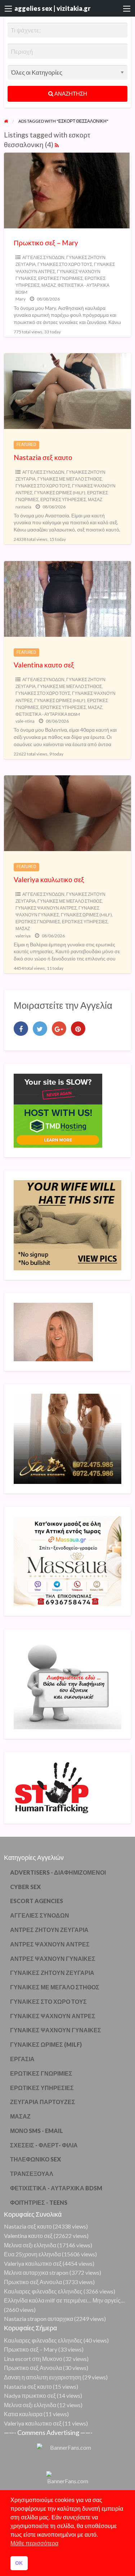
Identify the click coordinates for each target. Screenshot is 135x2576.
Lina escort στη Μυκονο (33, 2359)
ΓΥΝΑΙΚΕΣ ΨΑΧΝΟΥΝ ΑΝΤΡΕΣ (46, 908)
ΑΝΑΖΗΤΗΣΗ (70, 93)
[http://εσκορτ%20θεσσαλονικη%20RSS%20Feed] (57, 144)
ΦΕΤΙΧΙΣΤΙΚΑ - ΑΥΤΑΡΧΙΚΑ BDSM (48, 714)
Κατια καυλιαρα (23, 2414)
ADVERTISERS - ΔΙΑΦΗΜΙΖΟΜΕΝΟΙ (58, 1872)
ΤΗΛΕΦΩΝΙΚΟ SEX (35, 2159)
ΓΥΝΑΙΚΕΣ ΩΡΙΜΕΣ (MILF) (60, 493)
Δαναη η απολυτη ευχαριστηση (43, 2377)
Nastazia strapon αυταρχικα (39, 2319)
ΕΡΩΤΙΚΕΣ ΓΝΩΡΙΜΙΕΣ (60, 278)
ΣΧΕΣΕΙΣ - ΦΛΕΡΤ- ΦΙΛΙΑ (44, 2145)
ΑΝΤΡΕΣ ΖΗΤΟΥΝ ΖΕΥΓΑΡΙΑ (49, 1930)
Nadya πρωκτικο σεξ (30, 2395)
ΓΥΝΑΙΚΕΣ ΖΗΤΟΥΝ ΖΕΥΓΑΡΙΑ (52, 1973)
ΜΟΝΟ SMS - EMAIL (37, 2131)
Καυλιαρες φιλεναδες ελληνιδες (43, 2291)
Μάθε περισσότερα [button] (34, 2543)
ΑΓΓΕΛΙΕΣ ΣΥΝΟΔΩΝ (43, 257)
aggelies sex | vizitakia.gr (52, 8)
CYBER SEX (25, 1887)
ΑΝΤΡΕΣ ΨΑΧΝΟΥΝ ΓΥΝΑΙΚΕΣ (53, 1959)
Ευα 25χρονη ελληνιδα (32, 2254)
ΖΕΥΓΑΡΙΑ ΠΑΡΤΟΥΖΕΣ (43, 2102)
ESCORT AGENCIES (37, 1901)
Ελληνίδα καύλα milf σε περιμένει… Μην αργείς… (64, 2300)
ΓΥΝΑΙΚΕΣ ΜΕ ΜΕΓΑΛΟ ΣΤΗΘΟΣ (70, 479)
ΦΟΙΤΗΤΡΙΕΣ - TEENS (39, 2202)
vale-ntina (25, 721)
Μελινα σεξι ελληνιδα (30, 2245)
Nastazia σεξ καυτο (43, 457)
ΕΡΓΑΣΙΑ (22, 2059)
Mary (21, 299)
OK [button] (19, 2563)
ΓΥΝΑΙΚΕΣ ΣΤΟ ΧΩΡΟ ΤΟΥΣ (65, 264)
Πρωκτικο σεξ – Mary (46, 243)
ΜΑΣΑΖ (49, 285)
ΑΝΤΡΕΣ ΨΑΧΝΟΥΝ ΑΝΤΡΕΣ (50, 1944)
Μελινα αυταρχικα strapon (36, 2272)
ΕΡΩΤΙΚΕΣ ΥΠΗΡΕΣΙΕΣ (63, 500)
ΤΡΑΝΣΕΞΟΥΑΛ (32, 2174)
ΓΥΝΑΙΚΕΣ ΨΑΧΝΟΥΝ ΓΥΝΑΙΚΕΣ (56, 2030)
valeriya (23, 936)
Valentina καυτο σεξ (44, 665)
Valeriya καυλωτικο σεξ (49, 879)
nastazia (23, 507)
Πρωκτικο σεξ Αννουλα (33, 2282)
